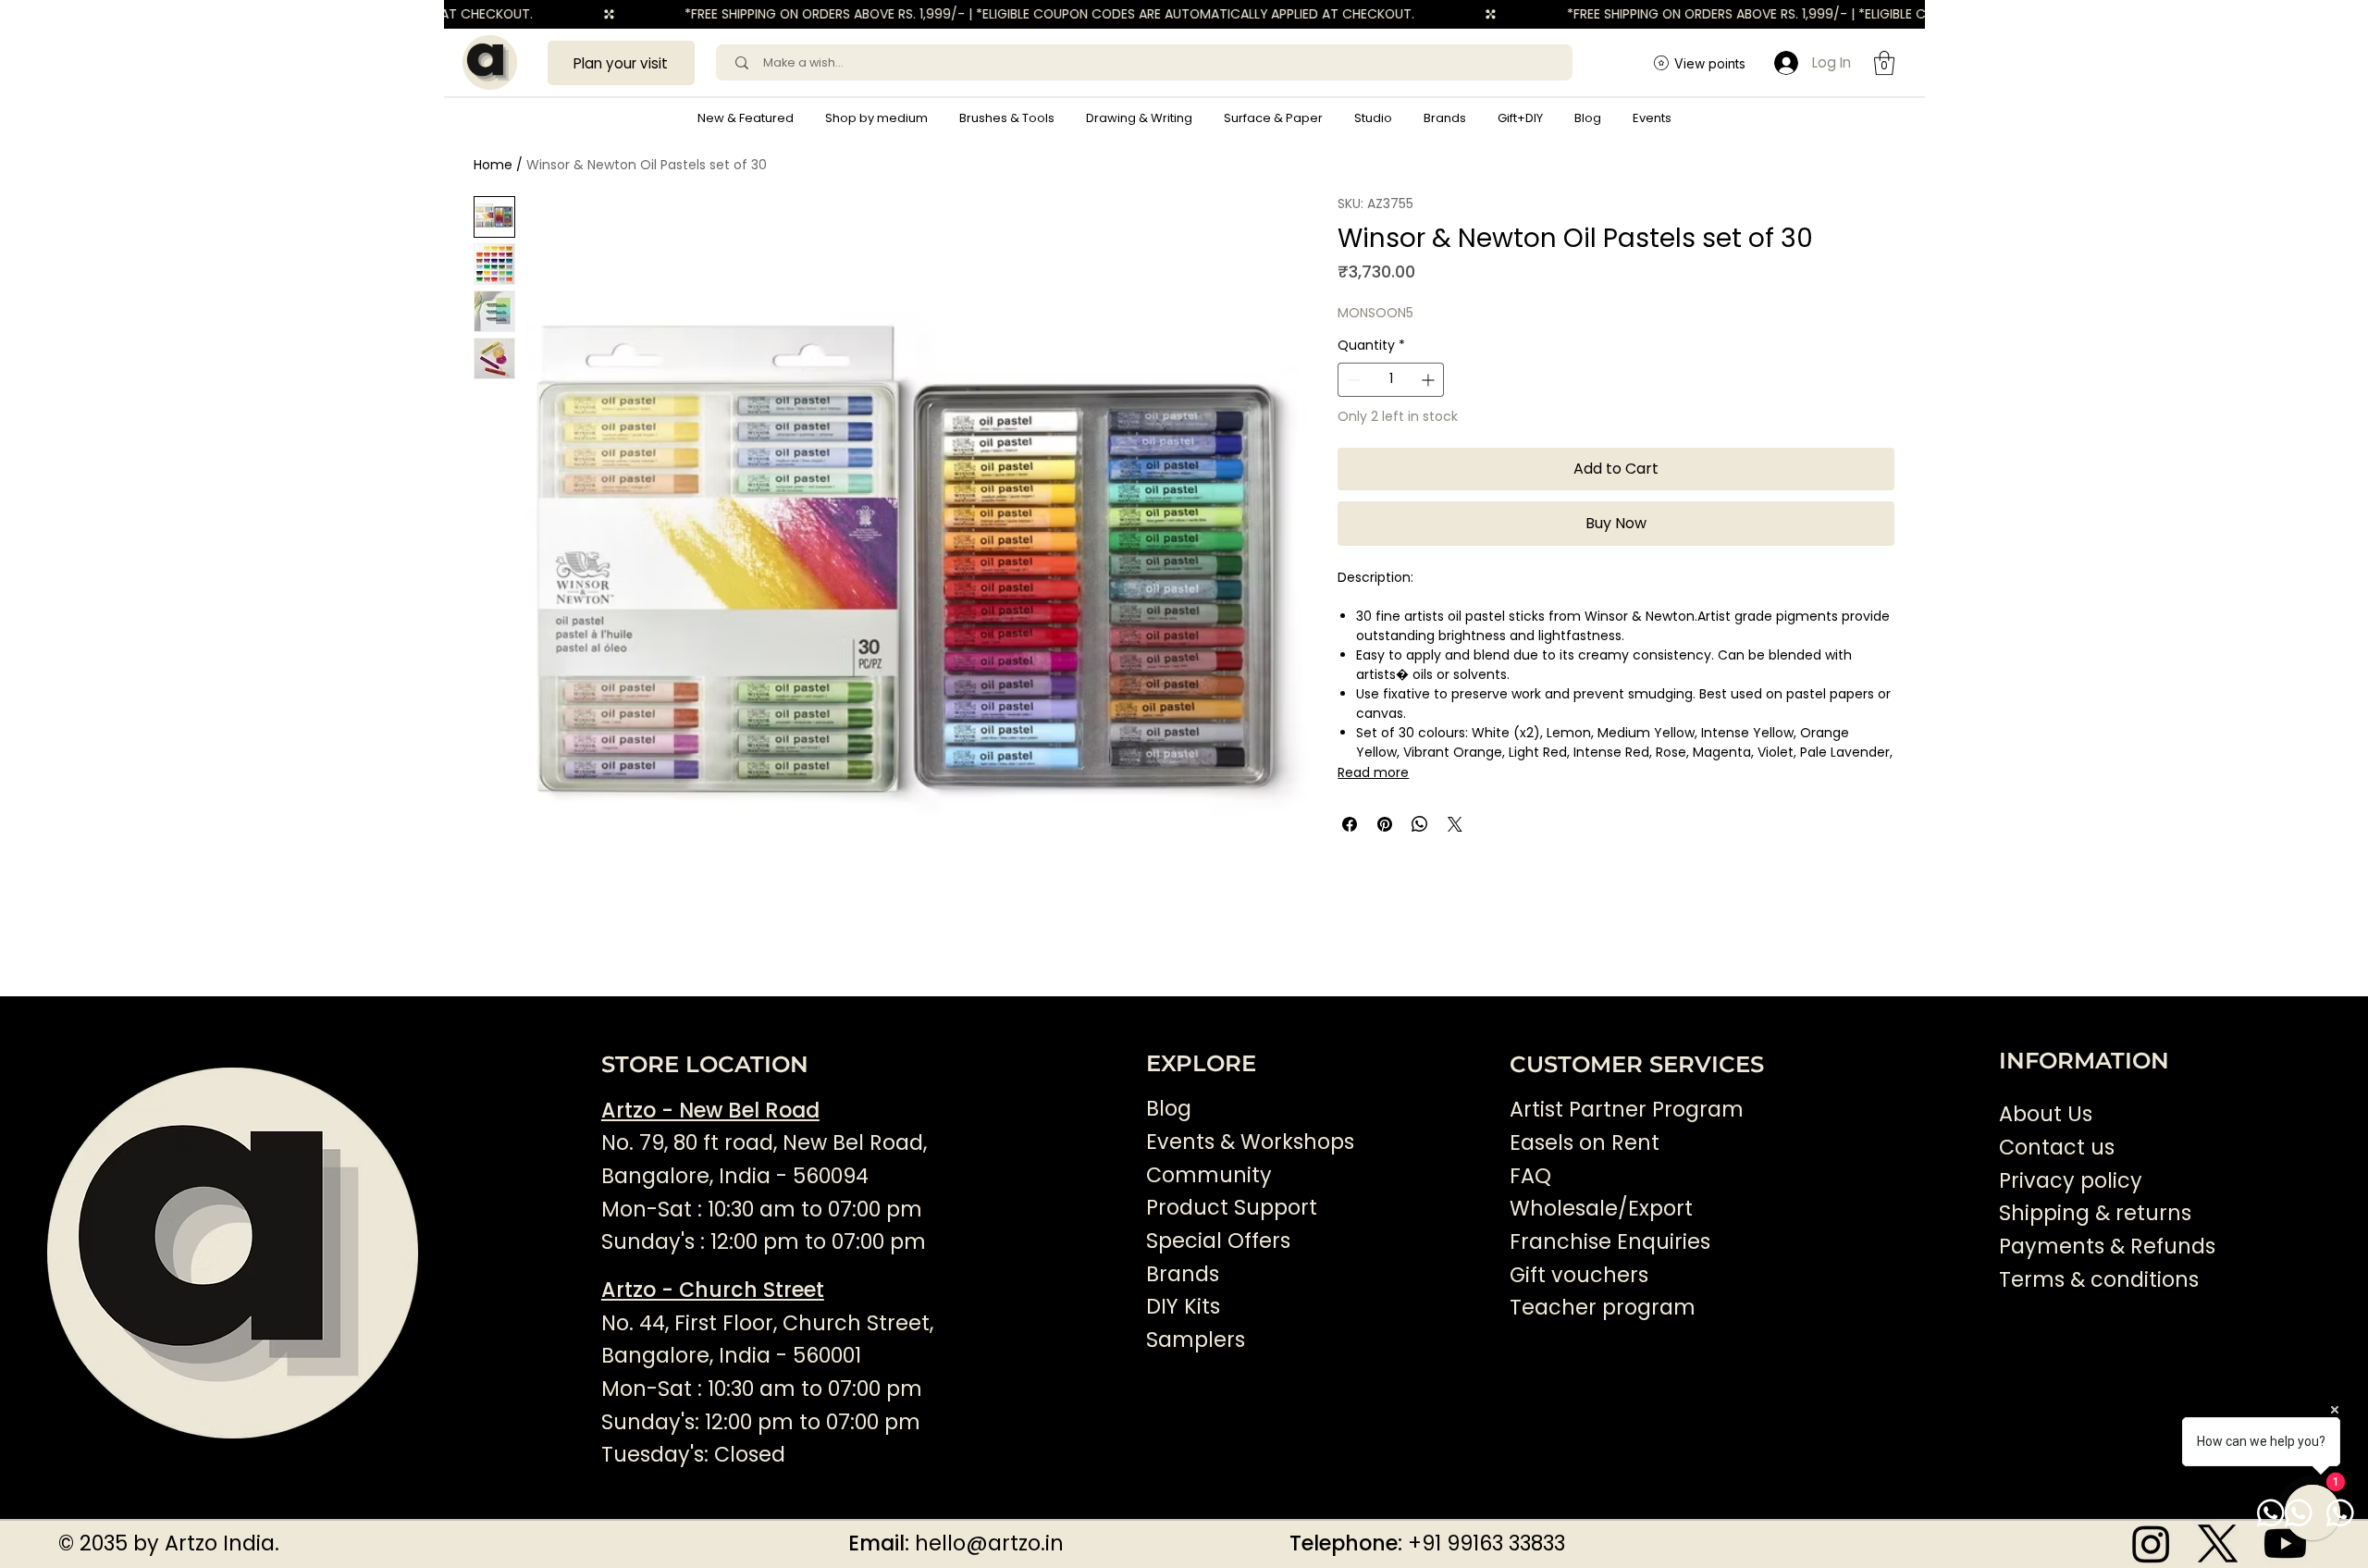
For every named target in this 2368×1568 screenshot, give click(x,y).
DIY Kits (1183, 1307)
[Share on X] (1455, 824)
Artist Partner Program (1627, 1110)
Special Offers (1218, 1241)
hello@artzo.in (989, 1543)
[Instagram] (2151, 1543)
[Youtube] (2285, 1543)
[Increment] (1430, 380)
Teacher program (1603, 1308)
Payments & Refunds (2107, 1247)
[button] (876, 118)
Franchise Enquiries (1610, 1242)
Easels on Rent (1585, 1143)
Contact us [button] (2057, 1148)
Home (493, 165)
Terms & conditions (2102, 1280)
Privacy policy (2071, 1181)
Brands (1183, 1274)
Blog (1169, 1109)
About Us (2046, 1114)
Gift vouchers (1579, 1275)
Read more (1373, 772)
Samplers (1196, 1340)
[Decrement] (1352, 380)
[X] (2218, 1543)
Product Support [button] (1232, 1208)
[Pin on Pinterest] (1385, 824)
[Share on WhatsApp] (1420, 824)
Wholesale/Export (1601, 1209)
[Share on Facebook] (1350, 824)
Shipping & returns (2095, 1213)
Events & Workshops (1250, 1142)
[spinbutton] (1390, 380)
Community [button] (1209, 1175)
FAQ (1530, 1176)
